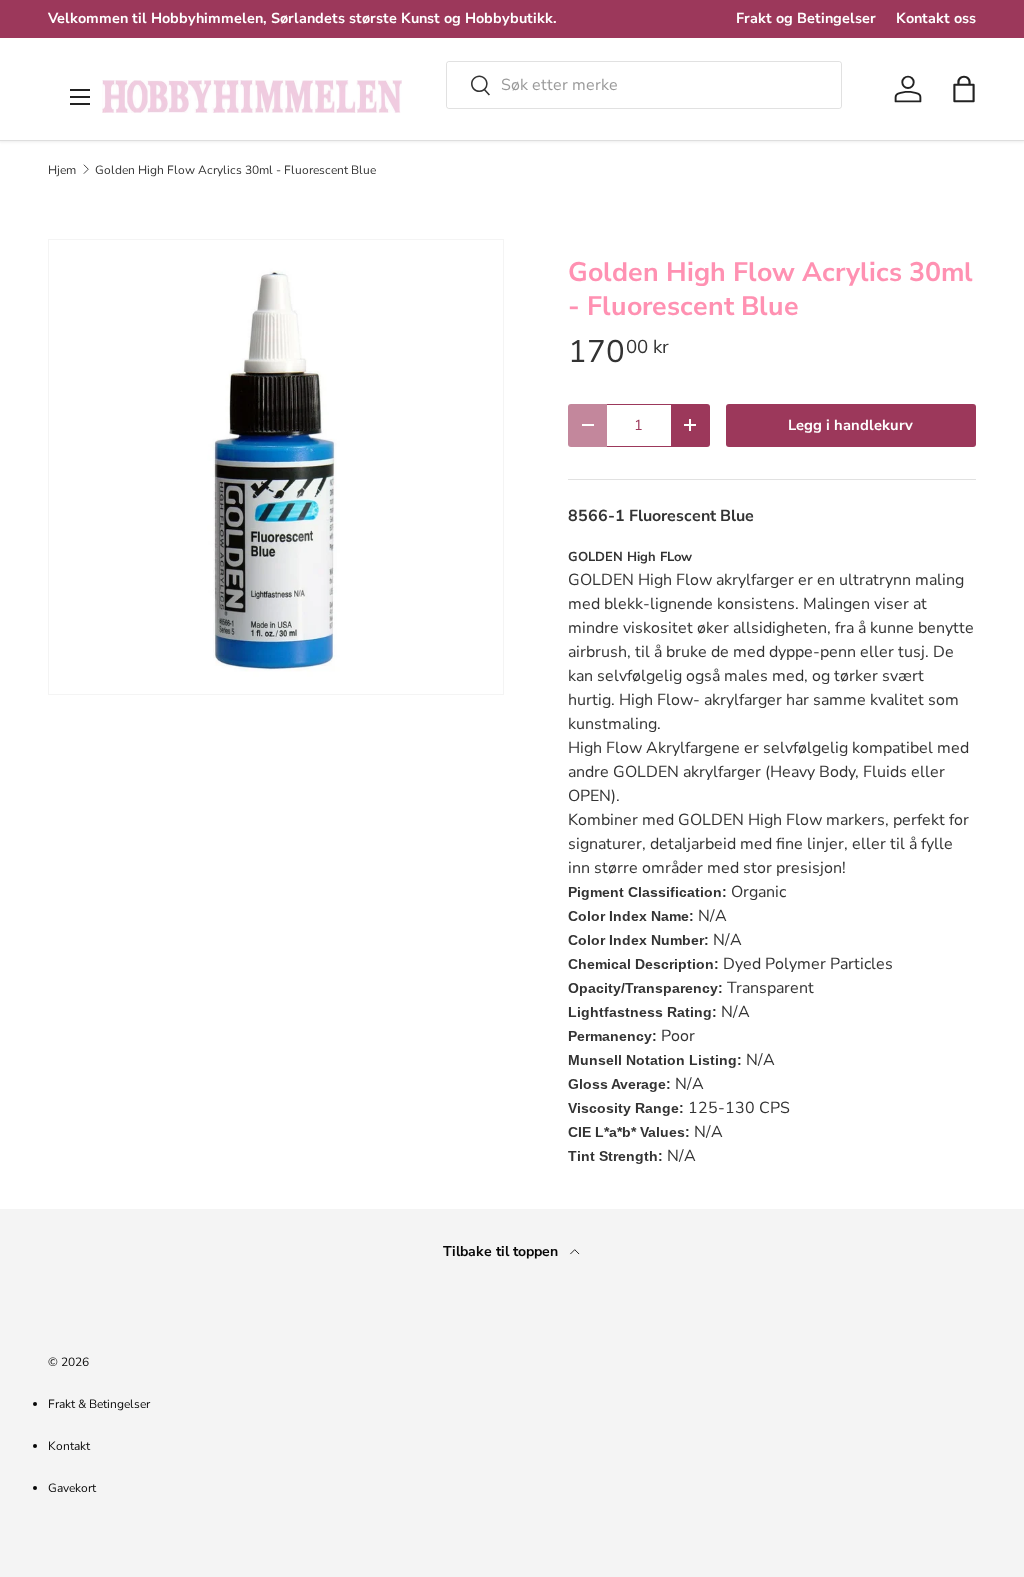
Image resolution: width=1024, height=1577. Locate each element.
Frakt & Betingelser (99, 1404)
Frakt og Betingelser (806, 18)
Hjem (62, 170)
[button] (964, 89)
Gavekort (72, 1488)
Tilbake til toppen (502, 1251)
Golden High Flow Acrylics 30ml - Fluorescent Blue (235, 170)
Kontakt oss (936, 18)
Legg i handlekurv (850, 425)
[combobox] (644, 85)
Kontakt (69, 1446)
